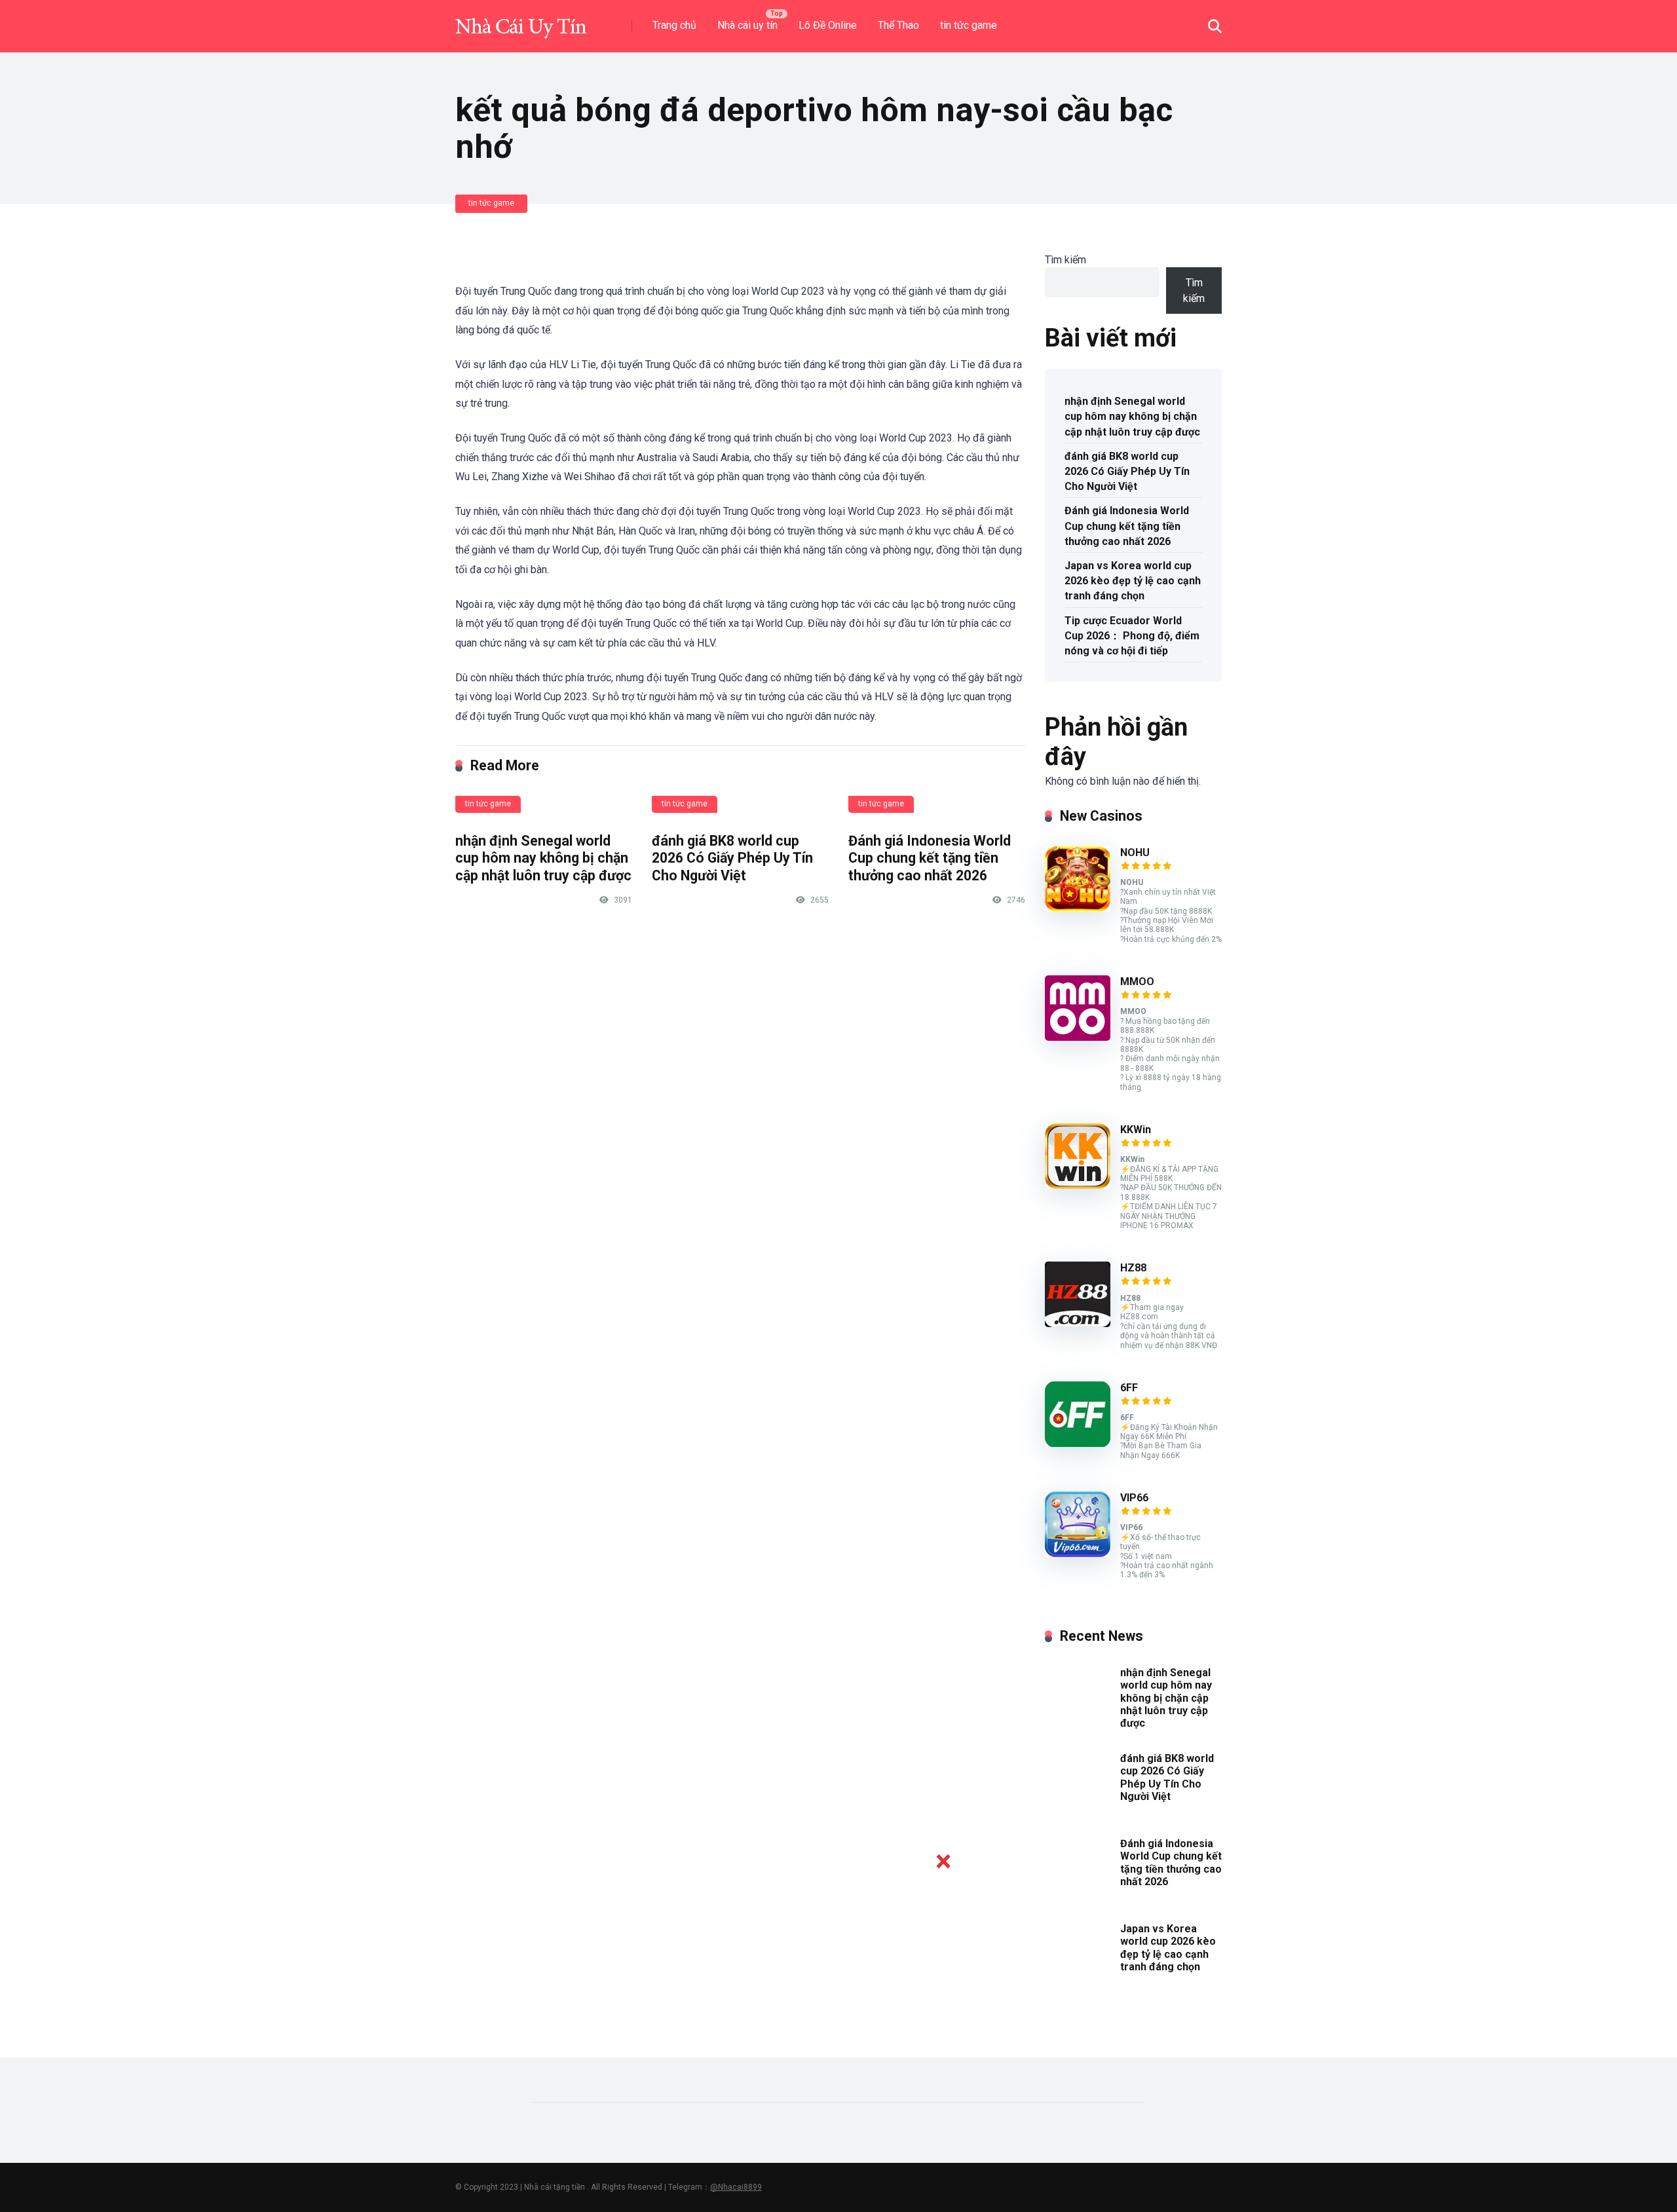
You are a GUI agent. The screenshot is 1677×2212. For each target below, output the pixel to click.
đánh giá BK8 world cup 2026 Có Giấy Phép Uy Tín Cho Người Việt (732, 858)
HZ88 (1133, 1268)
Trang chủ (674, 25)
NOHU (1135, 853)
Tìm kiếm (1065, 260)
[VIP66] (1078, 1553)
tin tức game (969, 25)
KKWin (1136, 1130)
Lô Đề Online (828, 25)
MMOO (1137, 982)
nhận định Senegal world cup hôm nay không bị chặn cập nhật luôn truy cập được (543, 858)
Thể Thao (898, 25)
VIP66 (1134, 1498)
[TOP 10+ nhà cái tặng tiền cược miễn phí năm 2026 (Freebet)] (521, 21)
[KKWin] (1078, 1185)
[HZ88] (1078, 1323)
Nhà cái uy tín (747, 25)
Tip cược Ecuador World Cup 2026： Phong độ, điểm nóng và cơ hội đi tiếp (1132, 636)
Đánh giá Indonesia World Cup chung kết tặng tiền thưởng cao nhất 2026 (930, 858)
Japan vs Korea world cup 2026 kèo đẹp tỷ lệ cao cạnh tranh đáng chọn (1133, 581)
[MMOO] (1078, 1037)
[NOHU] (1078, 908)
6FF (1129, 1388)
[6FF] (1078, 1443)
